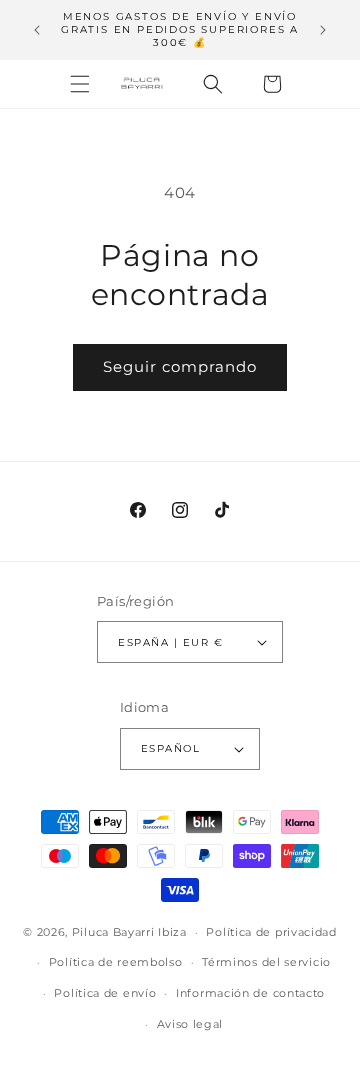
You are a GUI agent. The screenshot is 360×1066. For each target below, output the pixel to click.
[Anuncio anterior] (37, 30)
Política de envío (105, 993)
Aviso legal (190, 1024)
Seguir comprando (180, 366)
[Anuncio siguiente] (323, 30)
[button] (80, 84)
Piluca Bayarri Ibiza (129, 932)
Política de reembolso (116, 962)
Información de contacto (250, 993)
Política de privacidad (271, 932)
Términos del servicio (266, 962)
